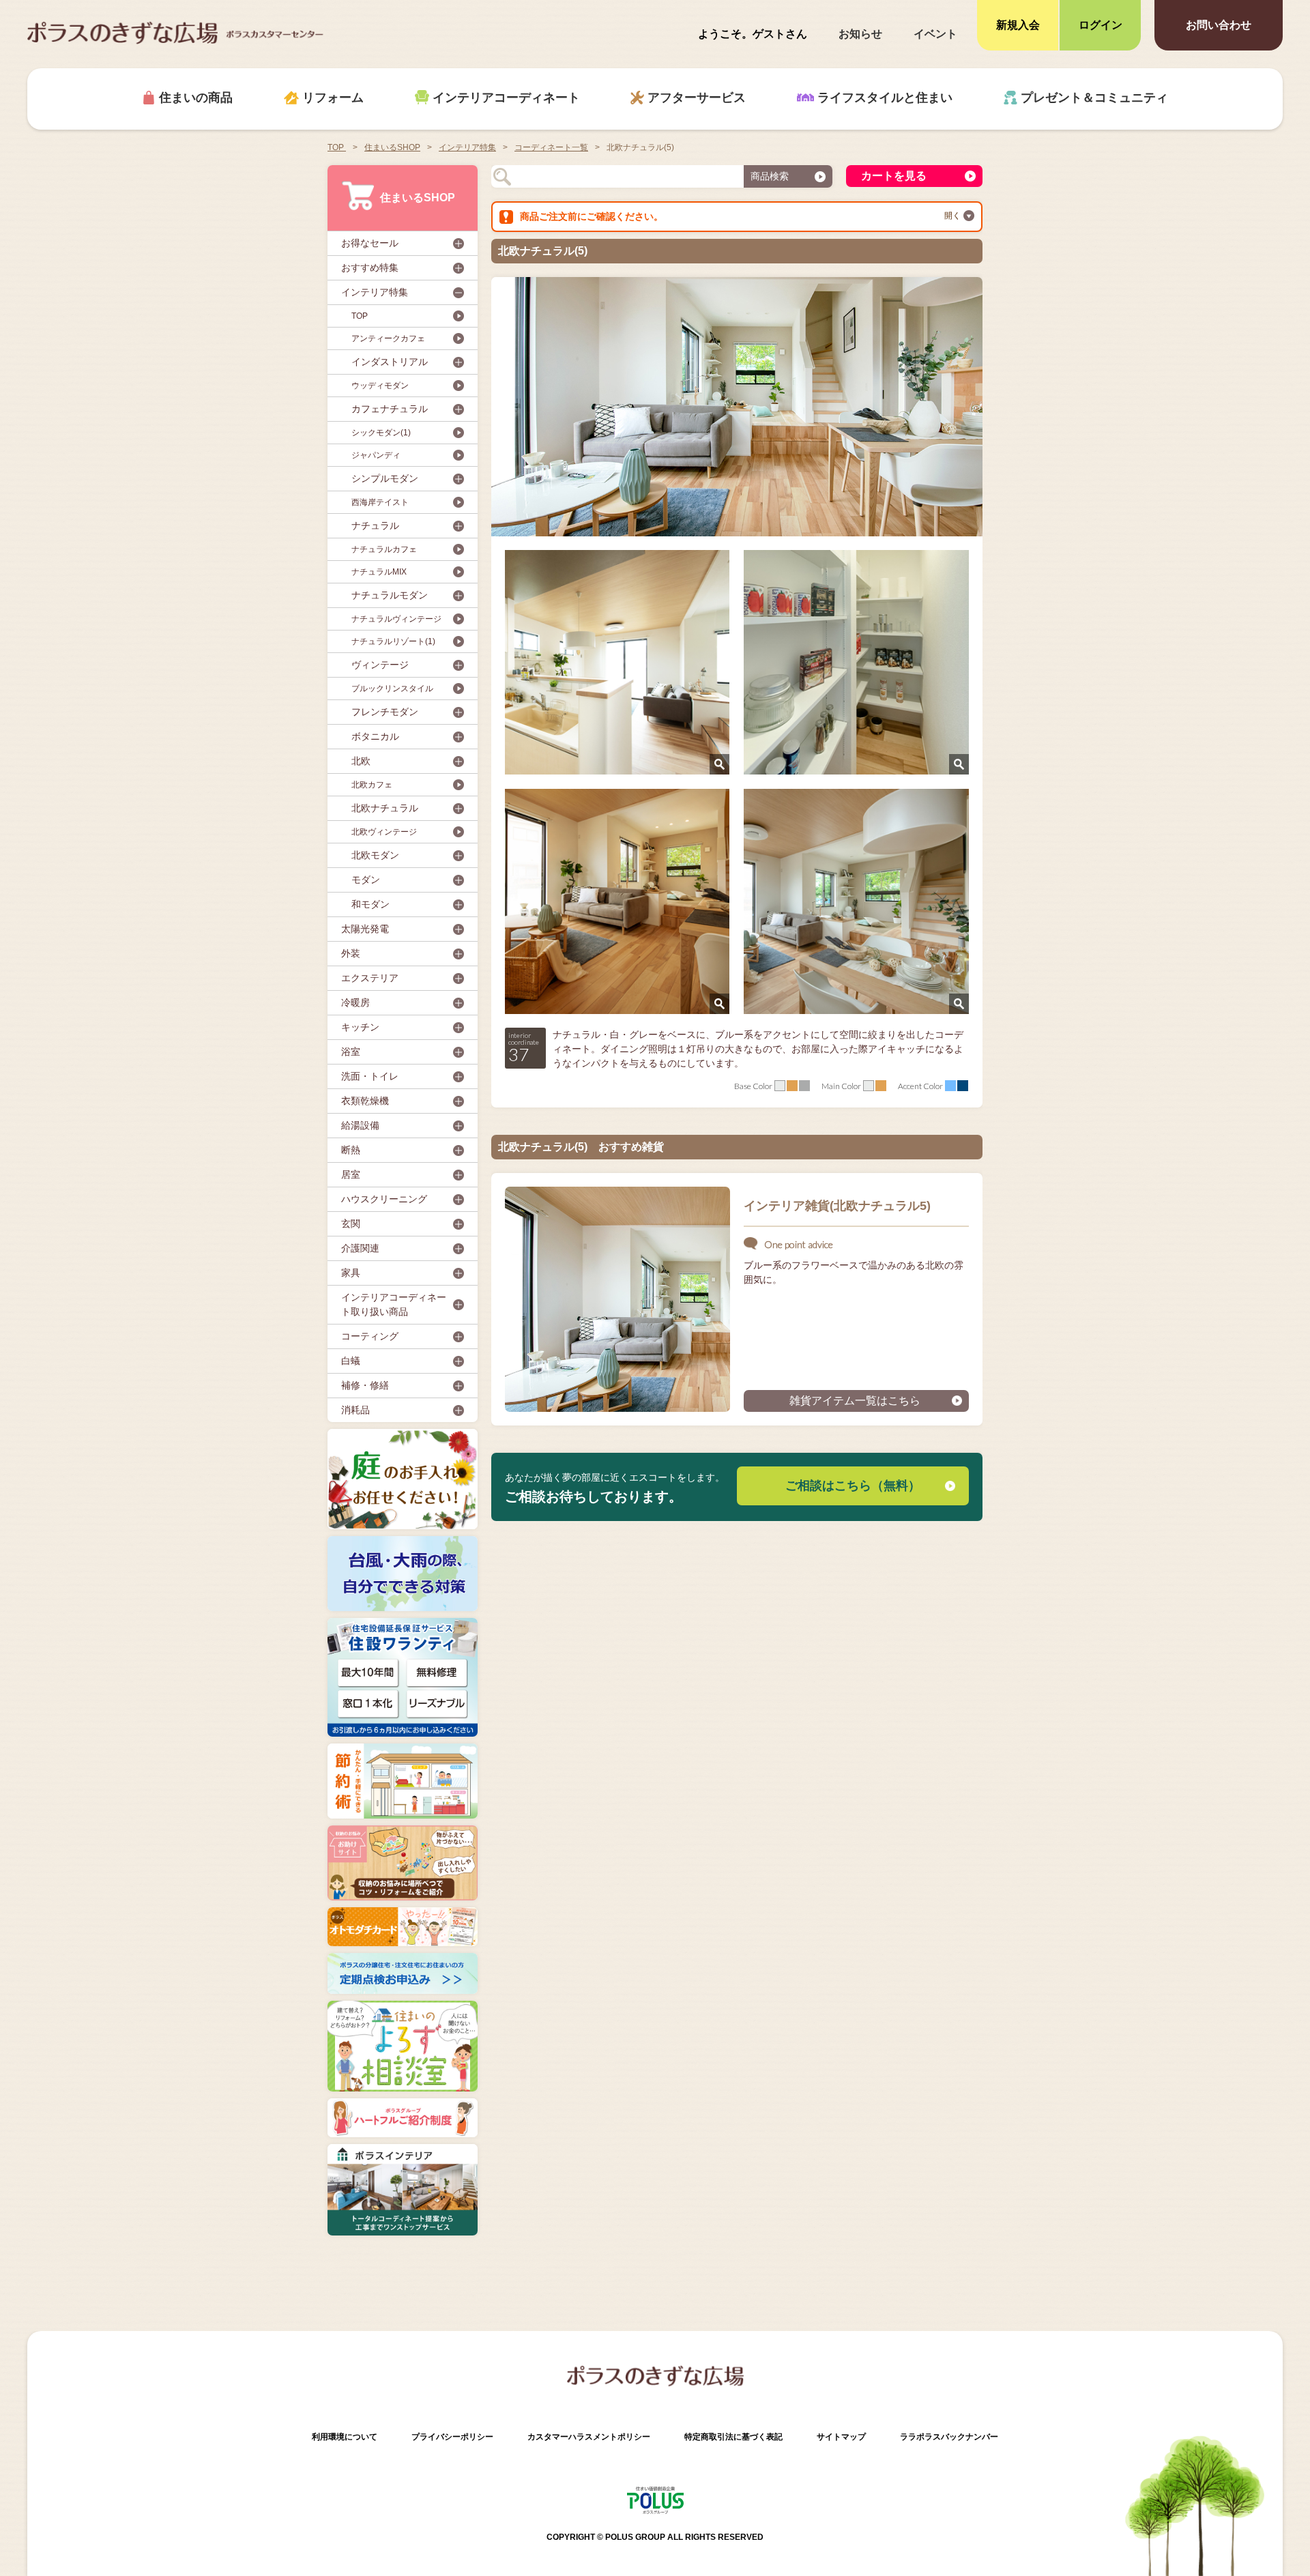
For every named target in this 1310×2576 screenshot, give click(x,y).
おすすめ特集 (370, 267)
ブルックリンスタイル (392, 689)
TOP (337, 147)
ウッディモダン (380, 386)
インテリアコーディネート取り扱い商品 (394, 1304)
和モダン (370, 904)
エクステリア (370, 978)
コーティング (370, 1336)
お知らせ (860, 34)
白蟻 (351, 1361)
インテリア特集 (375, 292)
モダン (366, 880)
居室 (351, 1174)
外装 (351, 953)
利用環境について (345, 2437)
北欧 (361, 761)
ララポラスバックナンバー (949, 2437)
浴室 (351, 1052)
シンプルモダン (385, 478)
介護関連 (360, 1248)
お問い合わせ (1219, 25)
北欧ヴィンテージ (384, 832)
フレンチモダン (385, 712)
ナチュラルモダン (390, 595)
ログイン (1101, 25)
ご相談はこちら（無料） (853, 1486)
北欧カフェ (372, 785)
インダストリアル (390, 362)
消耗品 (355, 1410)
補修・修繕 (365, 1385)
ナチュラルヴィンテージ (396, 619)
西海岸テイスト (380, 502)
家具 (351, 1273)
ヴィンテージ (380, 665)
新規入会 (1018, 25)
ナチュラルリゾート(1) (393, 641)
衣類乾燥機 (365, 1101)
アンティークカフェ (388, 338)
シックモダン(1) (381, 433)
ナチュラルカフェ (384, 549)
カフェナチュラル (390, 409)
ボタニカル (375, 736)
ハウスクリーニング (384, 1199)
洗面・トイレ (370, 1076)
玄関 (351, 1224)
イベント (935, 34)
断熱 (351, 1150)
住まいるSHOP (418, 198)
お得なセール (370, 243)
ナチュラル (375, 525)
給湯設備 (360, 1125)
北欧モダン (375, 855)
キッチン (360, 1027)
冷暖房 (355, 1002)
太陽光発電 (365, 929)
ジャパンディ (376, 455)
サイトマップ (841, 2437)
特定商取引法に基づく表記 (733, 2437)
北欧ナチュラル (385, 808)
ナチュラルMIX (379, 572)
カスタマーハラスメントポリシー (589, 2437)
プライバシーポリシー (452, 2437)
